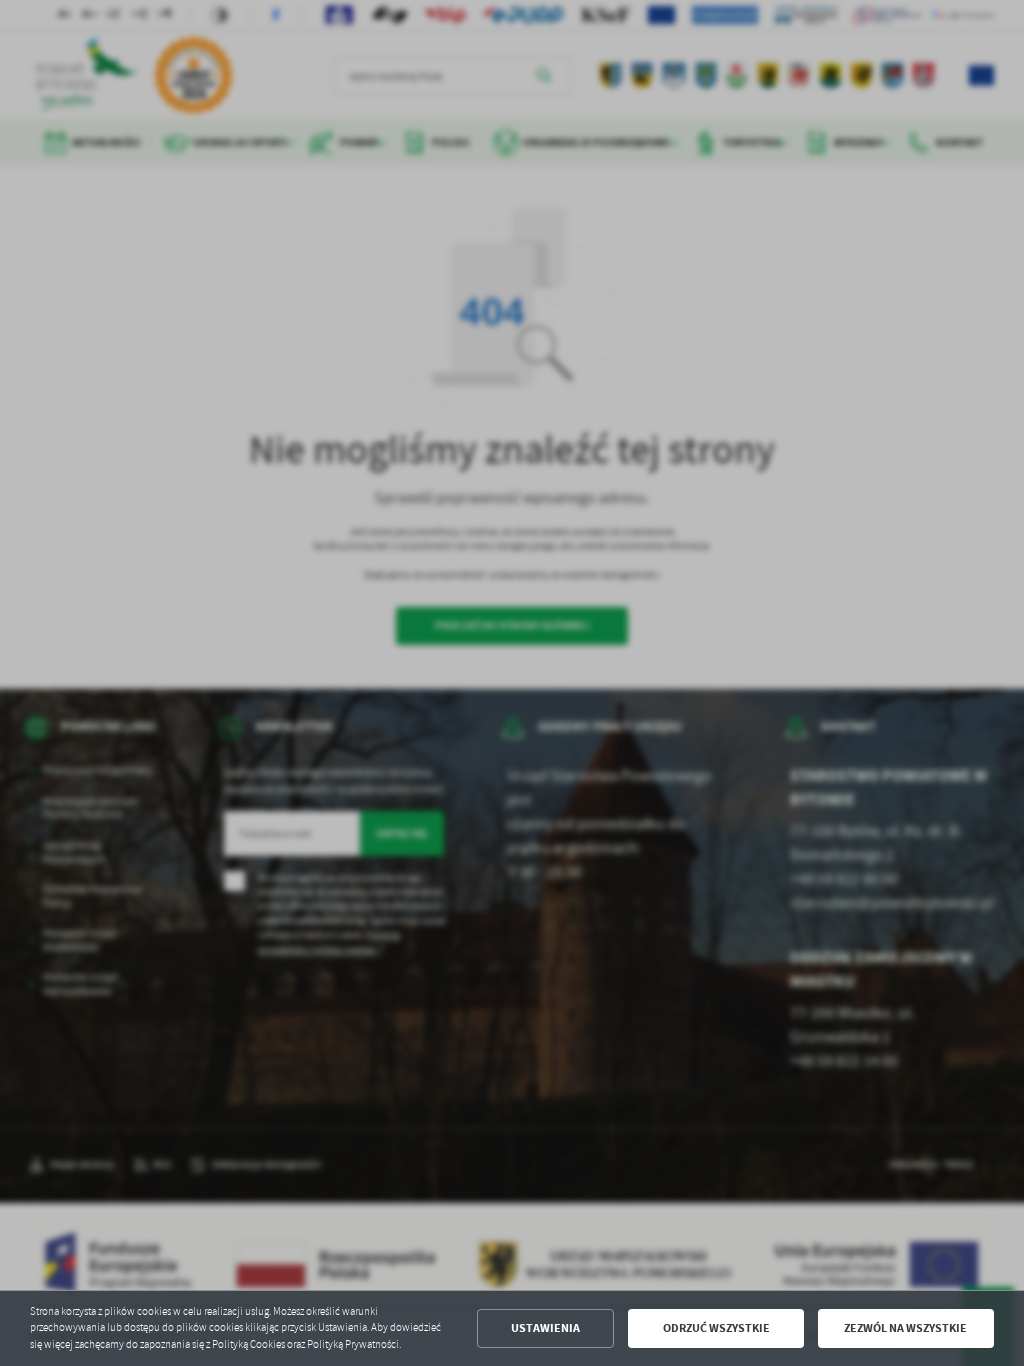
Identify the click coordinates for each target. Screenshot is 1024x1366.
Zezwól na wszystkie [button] (905, 1328)
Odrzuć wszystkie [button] (716, 1328)
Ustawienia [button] (545, 1328)
